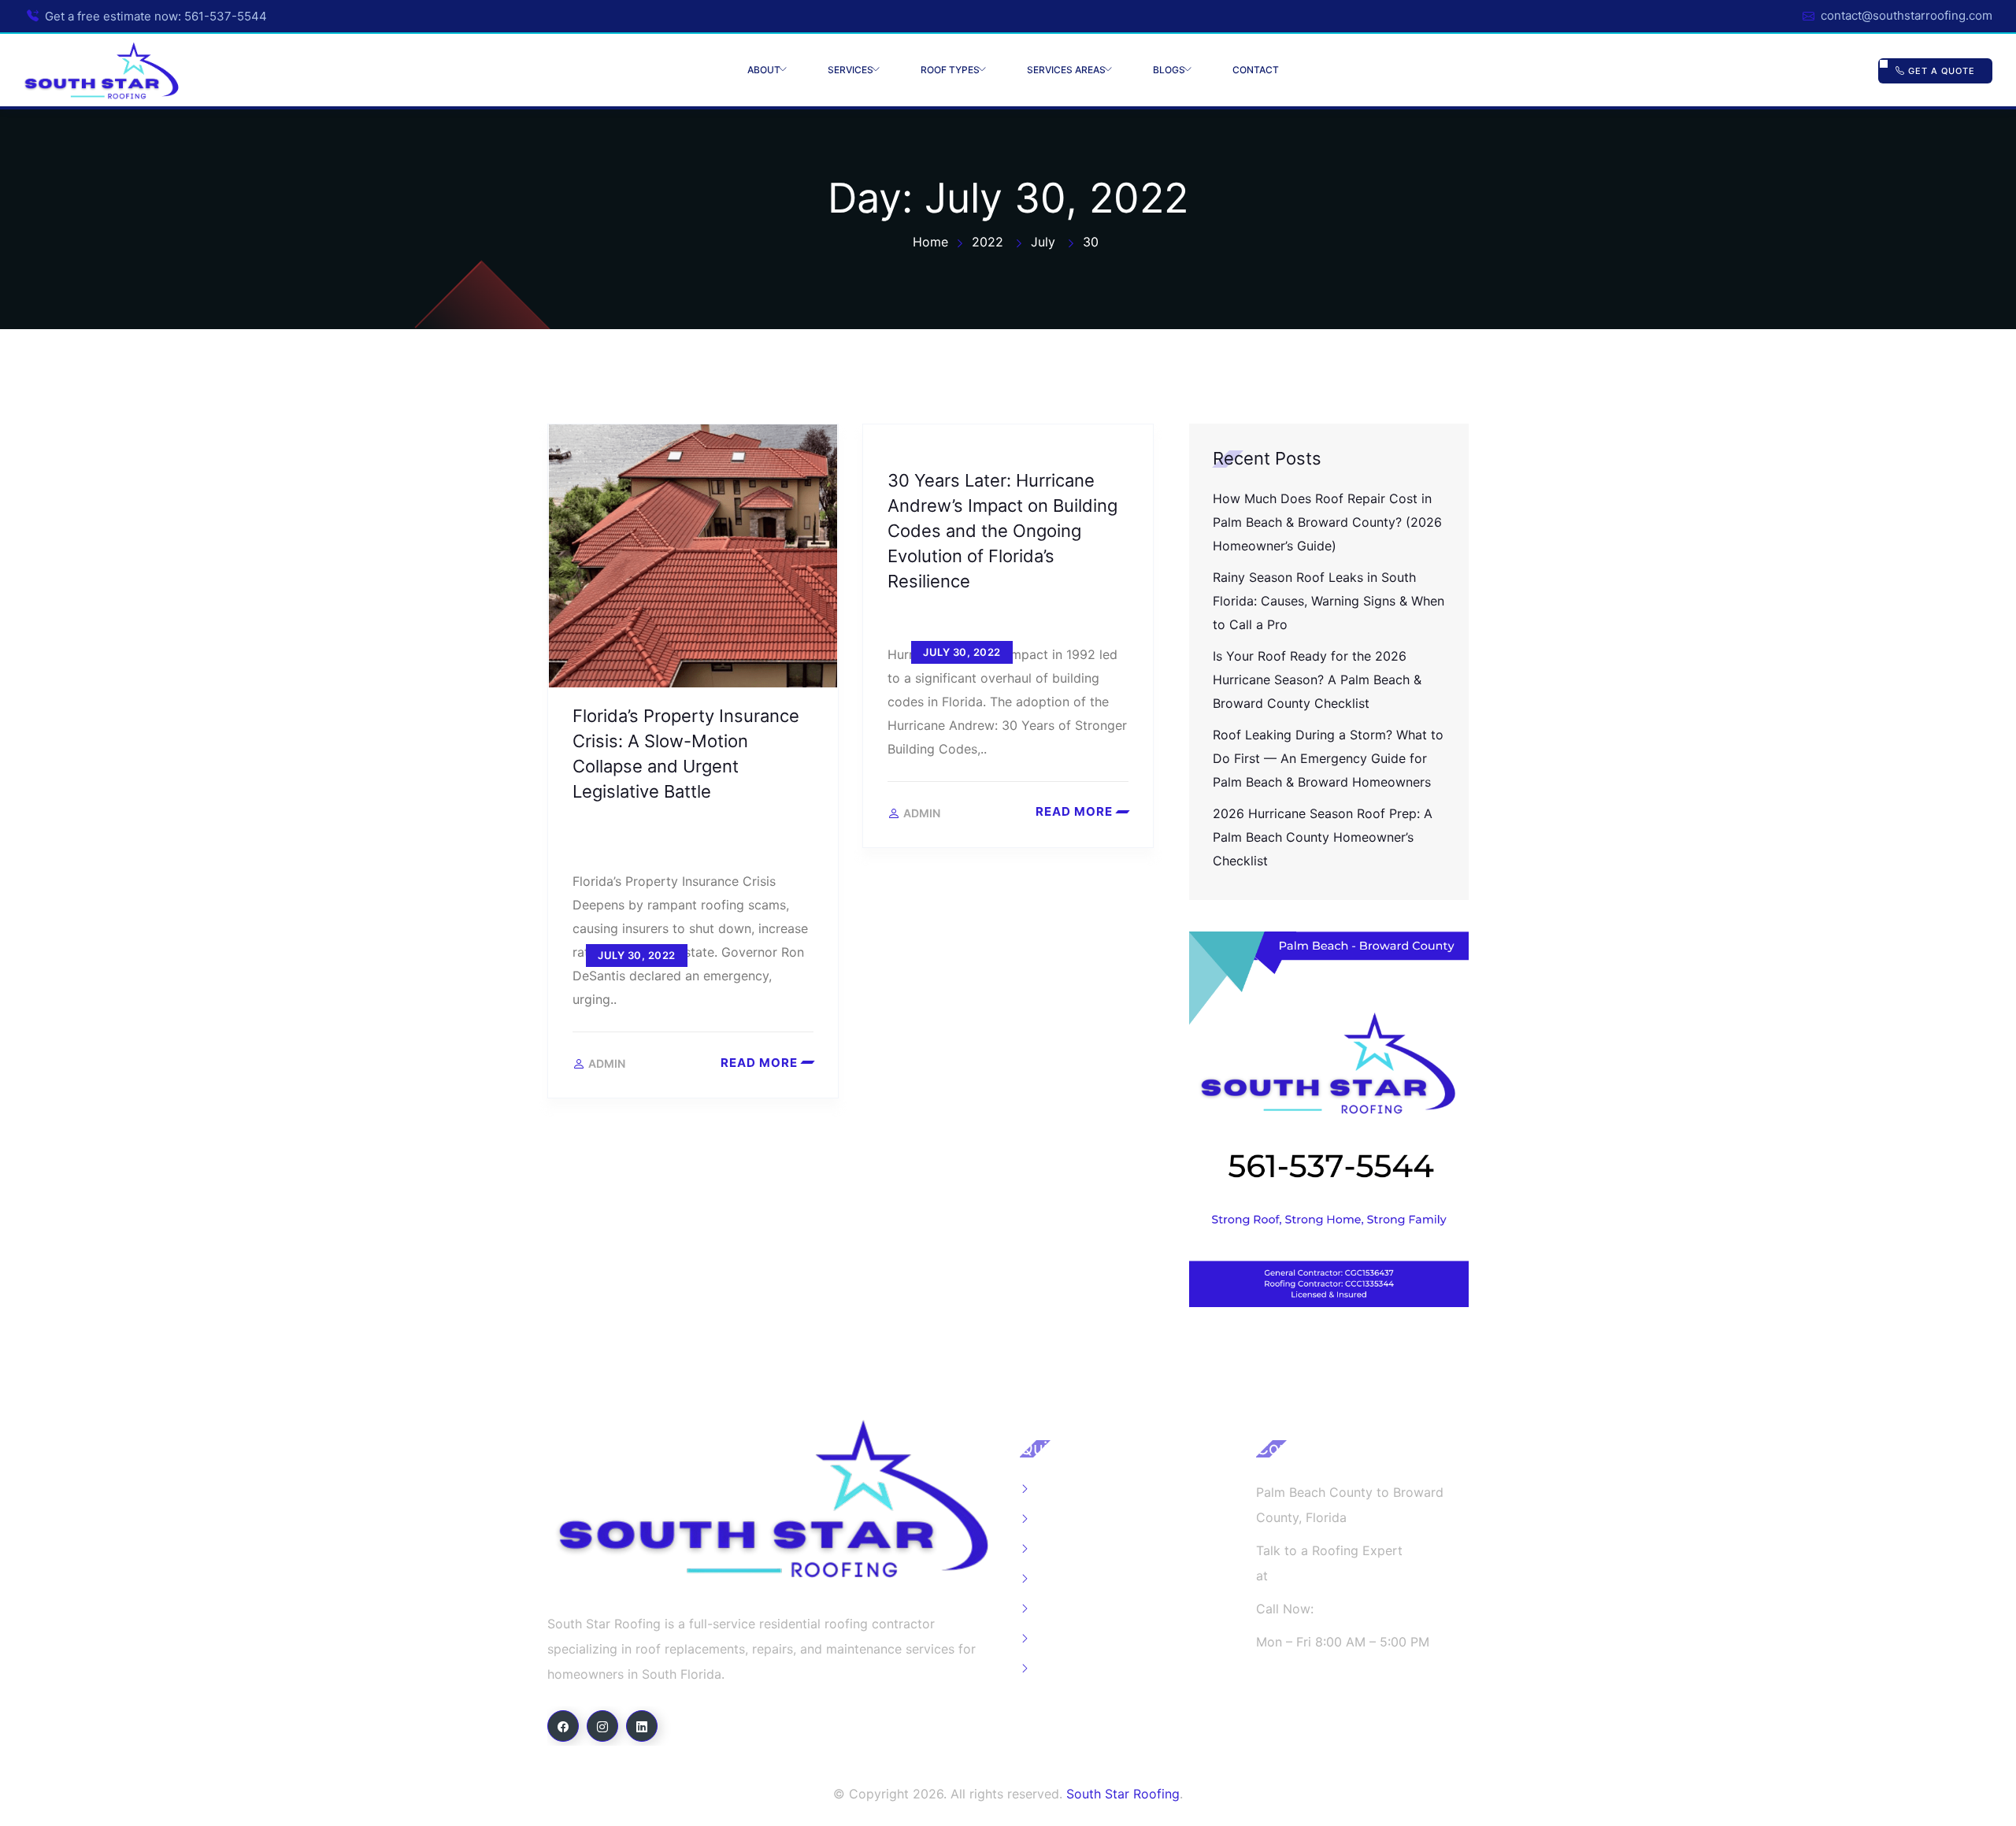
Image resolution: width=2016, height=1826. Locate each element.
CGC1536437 (1296, 1675)
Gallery (1058, 1519)
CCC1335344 (1297, 1708)
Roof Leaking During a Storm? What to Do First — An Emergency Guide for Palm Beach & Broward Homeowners (1328, 758)
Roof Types (950, 70)
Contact (1256, 70)
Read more (759, 1063)
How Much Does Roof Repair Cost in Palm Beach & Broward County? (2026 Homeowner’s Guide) (1327, 522)
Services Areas (1066, 70)
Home (1055, 1489)
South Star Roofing (1123, 1794)
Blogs (1169, 70)
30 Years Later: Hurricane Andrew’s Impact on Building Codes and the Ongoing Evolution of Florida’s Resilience (1002, 531)
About (764, 70)
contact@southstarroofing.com (1907, 15)
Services (850, 70)
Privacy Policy (1079, 1669)
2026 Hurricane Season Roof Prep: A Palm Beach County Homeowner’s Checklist (1323, 837)
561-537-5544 (226, 16)
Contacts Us (1074, 1609)
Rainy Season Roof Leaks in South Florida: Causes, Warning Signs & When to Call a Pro (1329, 601)
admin (607, 1064)
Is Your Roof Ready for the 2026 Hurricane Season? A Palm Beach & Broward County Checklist (1317, 680)
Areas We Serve (1084, 1579)
